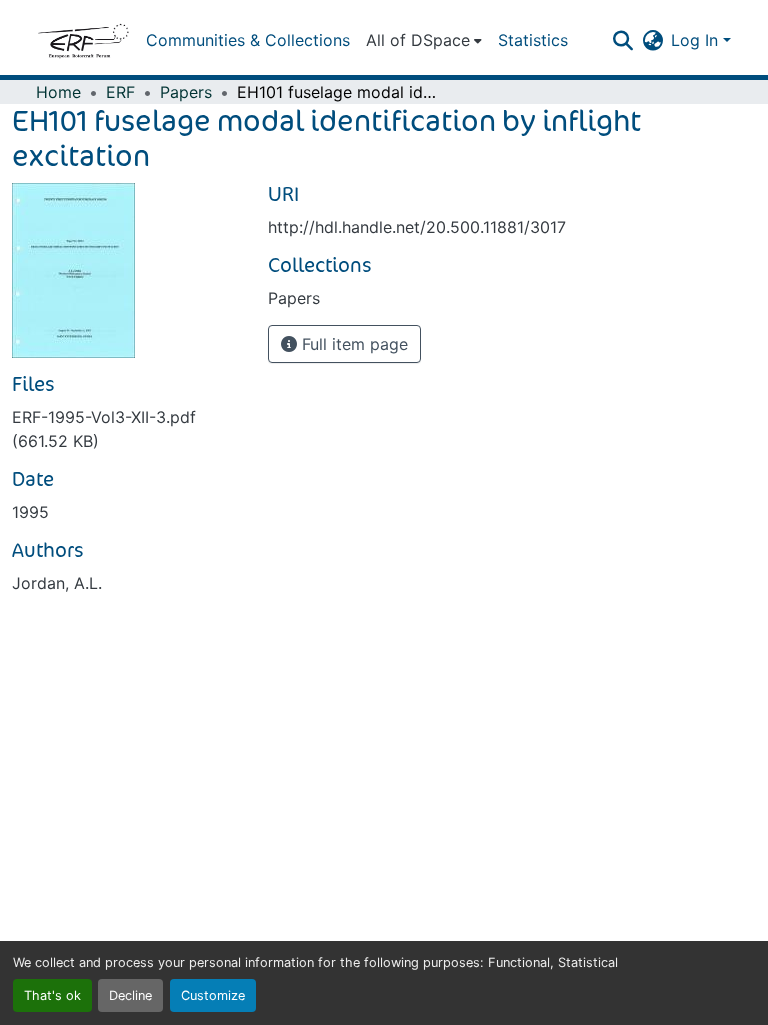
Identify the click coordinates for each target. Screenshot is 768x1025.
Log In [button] (697, 40)
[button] (83, 40)
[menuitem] (424, 40)
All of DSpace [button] (418, 40)
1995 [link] (30, 512)
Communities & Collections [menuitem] (248, 40)
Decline (130, 995)
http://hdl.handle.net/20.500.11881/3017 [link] (417, 227)
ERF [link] (120, 92)
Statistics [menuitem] (533, 40)
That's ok (52, 995)
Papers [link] (186, 92)
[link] (128, 429)
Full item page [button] (352, 344)
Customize (213, 995)
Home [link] (58, 92)
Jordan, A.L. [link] (57, 583)
